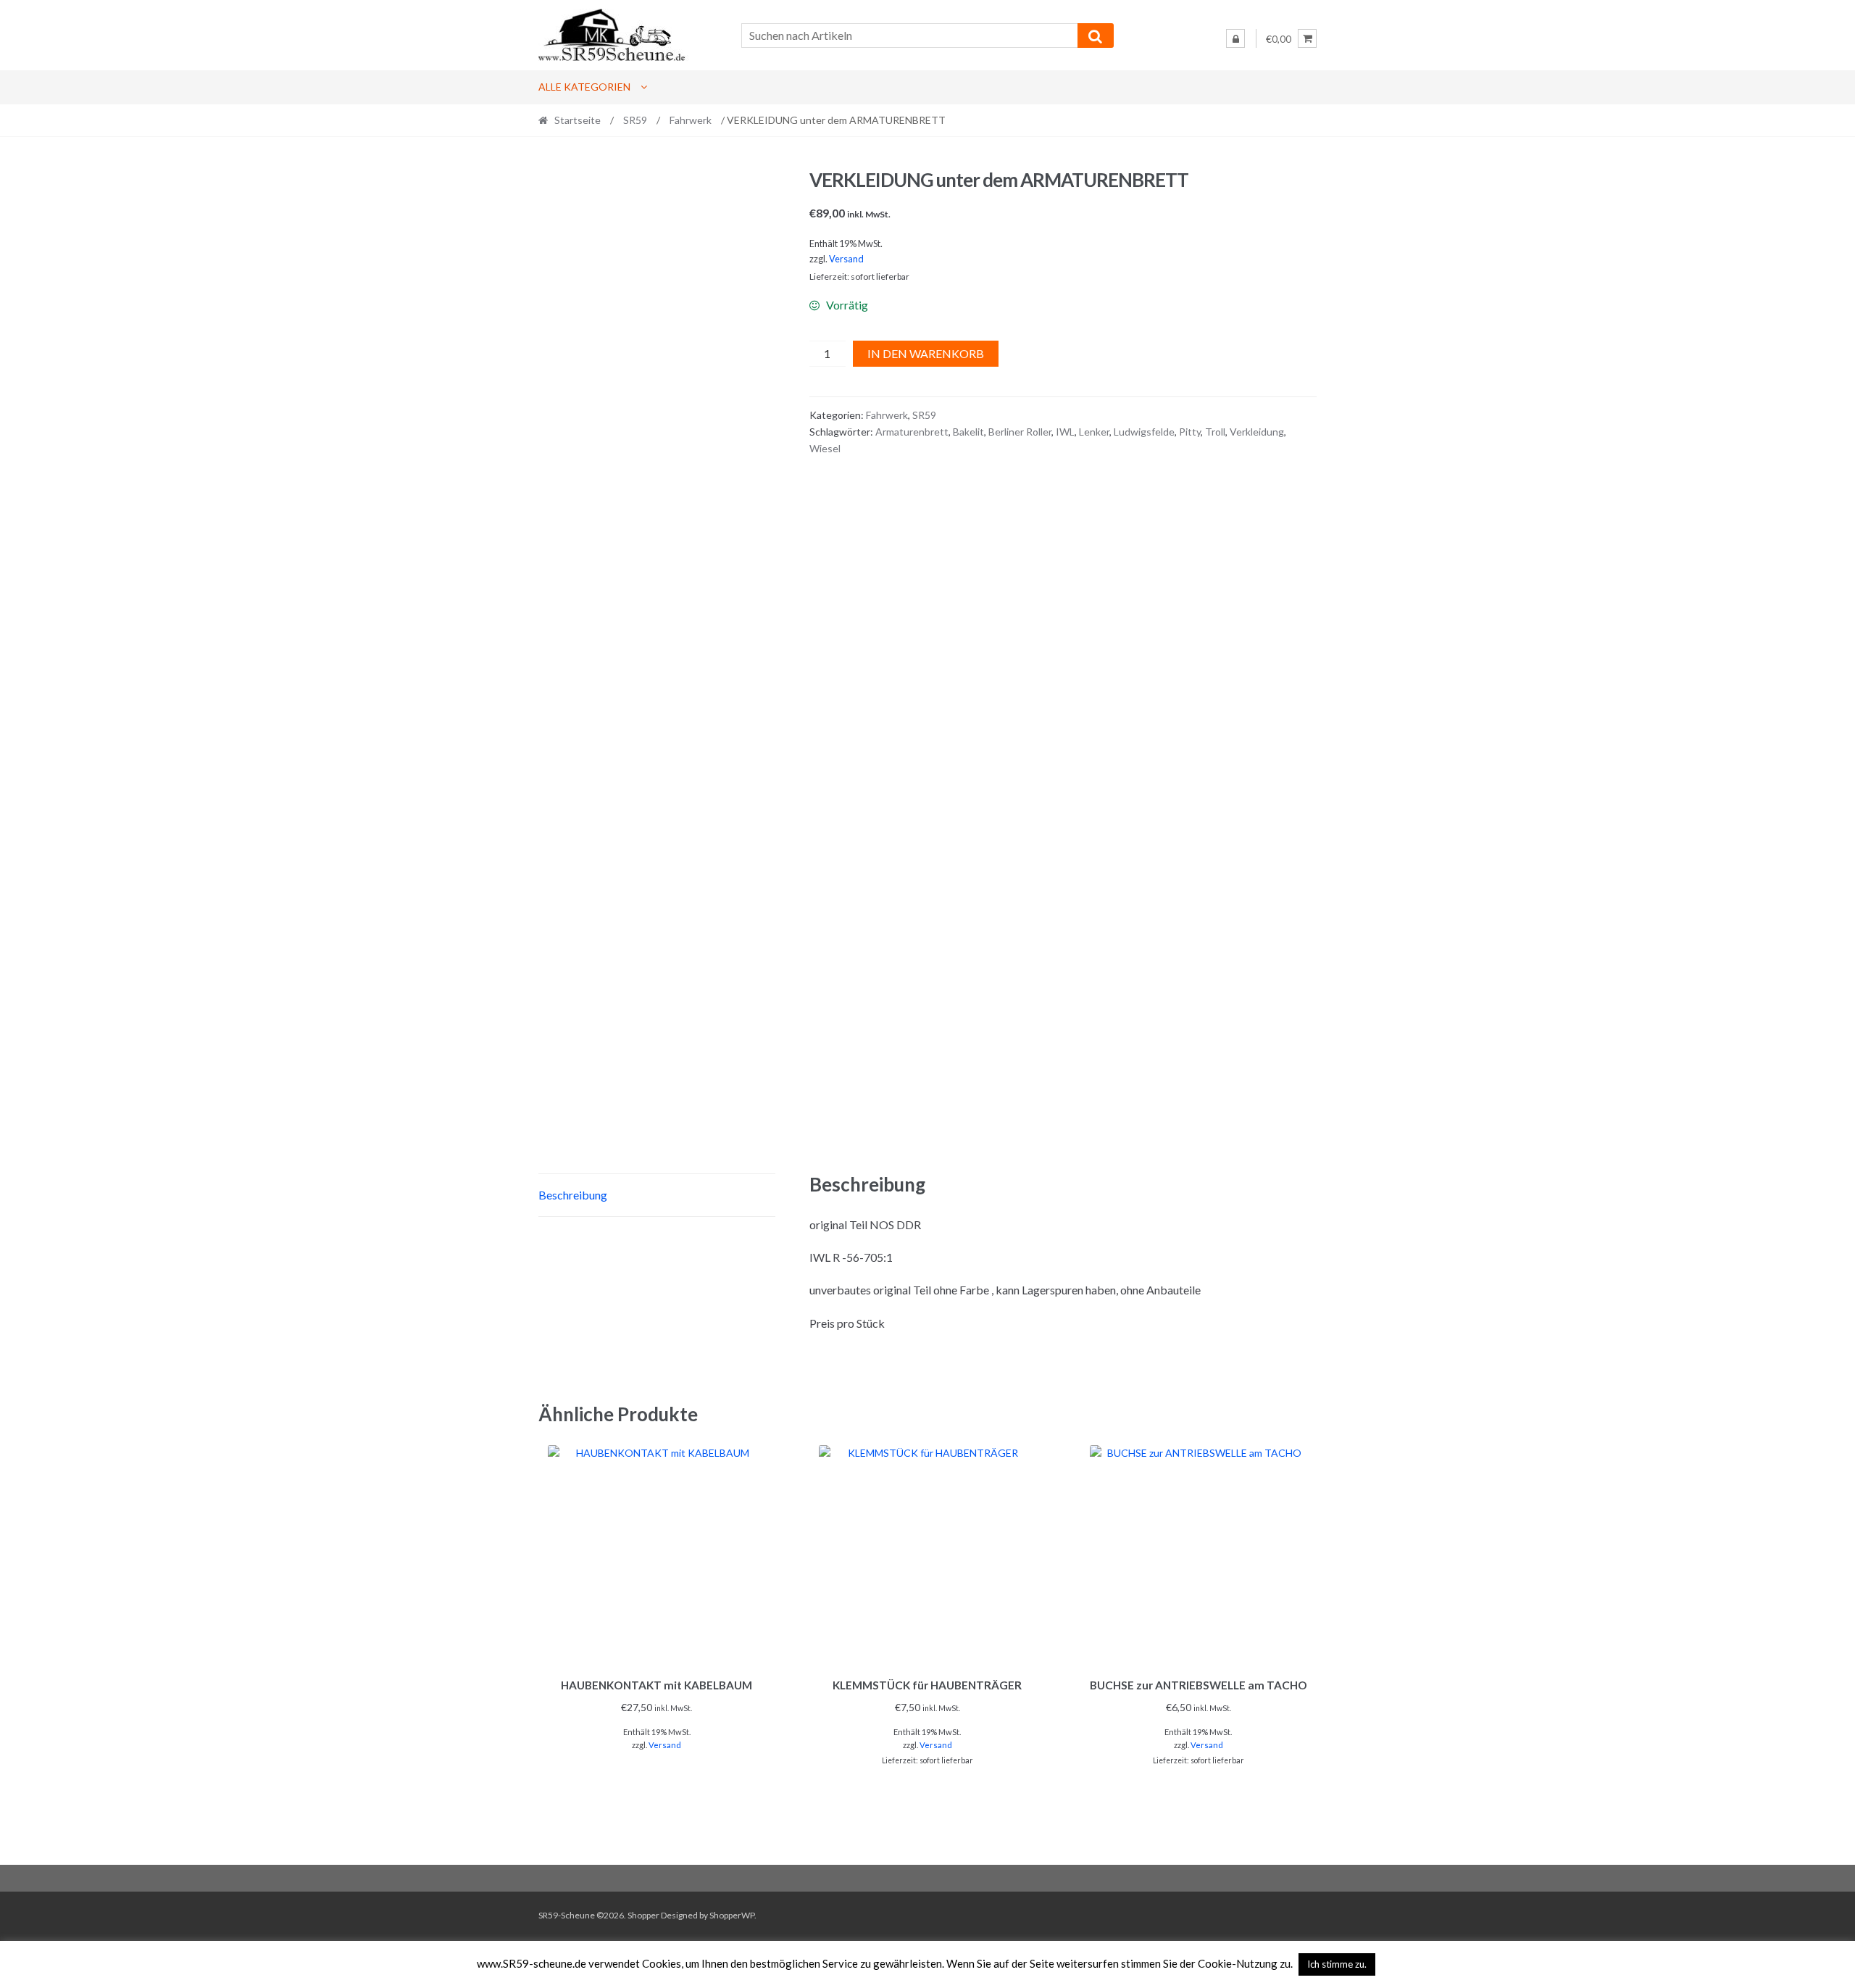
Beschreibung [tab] (573, 1195)
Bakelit (968, 432)
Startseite (578, 120)
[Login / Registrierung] (1235, 38)
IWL (1065, 432)
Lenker (1094, 432)
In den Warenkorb (926, 353)
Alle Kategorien (584, 87)
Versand (846, 259)
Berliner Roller (1020, 432)
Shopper (643, 1915)
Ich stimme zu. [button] (1337, 1964)
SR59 (635, 120)
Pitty (1190, 432)
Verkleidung (1257, 432)
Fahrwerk (691, 120)
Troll (1215, 432)
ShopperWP (732, 1915)
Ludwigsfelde (1144, 432)
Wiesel (825, 448)
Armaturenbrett (912, 432)
